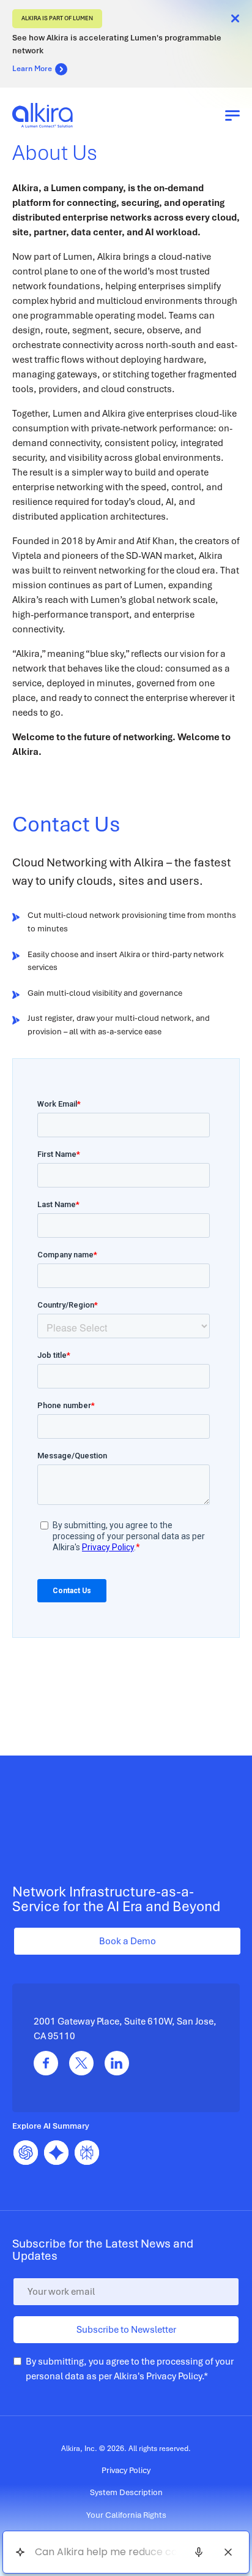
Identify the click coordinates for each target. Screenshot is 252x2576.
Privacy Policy (174, 2376)
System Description (126, 2492)
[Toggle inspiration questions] (20, 2552)
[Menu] (232, 115)
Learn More (32, 69)
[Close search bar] (228, 2552)
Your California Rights (126, 2515)
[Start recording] (199, 2552)
